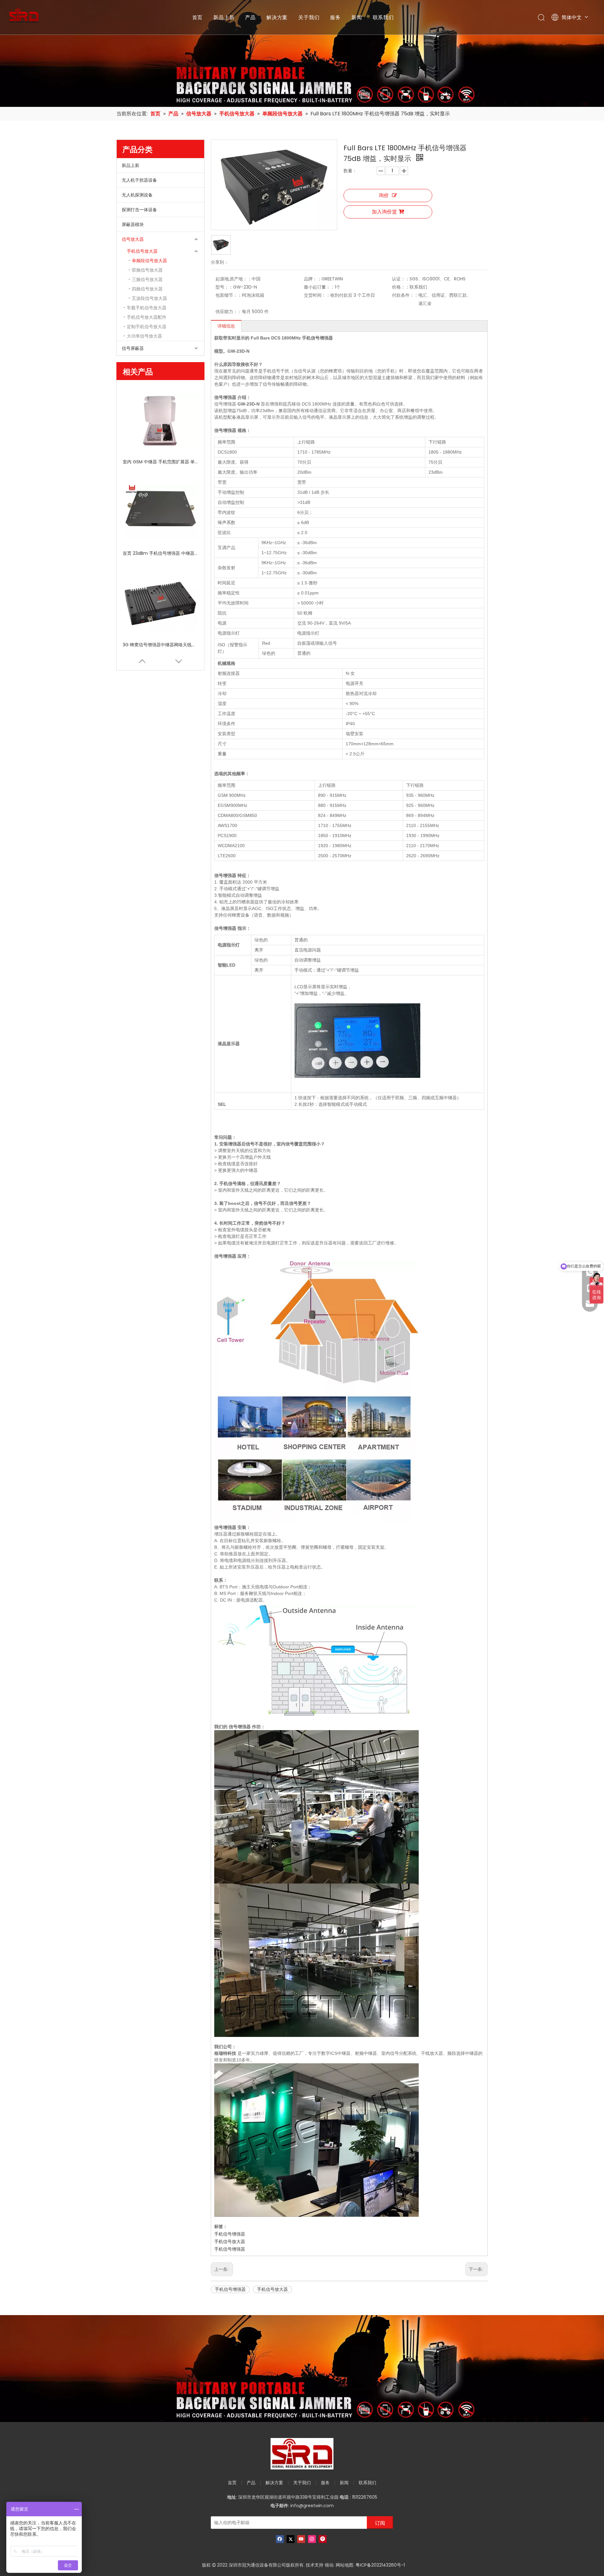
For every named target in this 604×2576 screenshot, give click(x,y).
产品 (250, 17)
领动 (329, 2565)
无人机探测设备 (137, 195)
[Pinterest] (323, 2539)
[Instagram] (312, 2539)
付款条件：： (405, 295)
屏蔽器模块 (133, 224)
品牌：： (313, 279)
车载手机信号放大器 (147, 308)
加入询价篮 (384, 212)
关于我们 (309, 17)
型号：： (224, 287)
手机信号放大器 (142, 251)
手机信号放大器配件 (147, 317)
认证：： (401, 279)
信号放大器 (133, 239)
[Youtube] (301, 2539)
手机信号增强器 (230, 2234)
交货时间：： (317, 295)
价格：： (401, 287)
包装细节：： (229, 295)
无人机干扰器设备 (139, 180)
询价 (384, 195)
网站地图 (344, 2565)
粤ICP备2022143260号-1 (380, 2565)
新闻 (357, 17)
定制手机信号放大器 (147, 327)
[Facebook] (280, 2539)
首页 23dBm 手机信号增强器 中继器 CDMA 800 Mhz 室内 (160, 553)
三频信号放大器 (147, 279)
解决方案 (277, 17)
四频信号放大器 (147, 289)
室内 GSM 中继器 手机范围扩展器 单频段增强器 (160, 462)
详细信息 (226, 326)
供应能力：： (229, 312)
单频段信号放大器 (149, 261)
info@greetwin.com (312, 2506)
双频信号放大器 (147, 270)
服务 (335, 17)
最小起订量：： (319, 287)
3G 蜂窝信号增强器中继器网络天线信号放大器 (160, 645)
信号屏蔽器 (133, 348)
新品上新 (224, 17)
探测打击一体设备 (139, 210)
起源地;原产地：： (234, 279)
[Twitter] (291, 2539)
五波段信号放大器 (149, 298)
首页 (198, 17)
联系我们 (383, 17)
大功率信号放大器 (144, 336)
